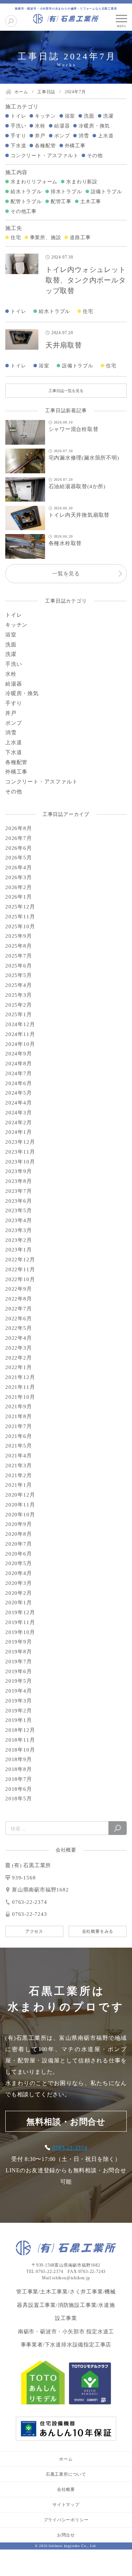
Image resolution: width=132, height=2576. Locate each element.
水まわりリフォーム (34, 182)
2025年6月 (19, 966)
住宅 (16, 238)
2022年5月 (19, 1328)
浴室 (70, 116)
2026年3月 (19, 877)
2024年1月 (19, 1132)
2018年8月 (19, 1769)
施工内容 (16, 172)
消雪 (84, 136)
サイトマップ (66, 2505)
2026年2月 (19, 887)
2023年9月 (19, 1171)
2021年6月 (19, 1436)
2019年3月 (19, 1701)
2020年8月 (19, 1534)
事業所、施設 (46, 238)
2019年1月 (19, 1720)
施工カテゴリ (22, 107)
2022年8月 (19, 1299)
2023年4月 (19, 1220)
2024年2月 (19, 1123)
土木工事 (91, 202)
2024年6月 (19, 1083)
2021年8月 (19, 1416)
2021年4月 (19, 1456)
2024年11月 (20, 1034)
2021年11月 (20, 1387)
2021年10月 (20, 1397)
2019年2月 (19, 1711)
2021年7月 (19, 1426)
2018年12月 (20, 1730)
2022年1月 (19, 1367)
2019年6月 (19, 1671)
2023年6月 (19, 1201)
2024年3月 (19, 1113)
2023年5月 (19, 1210)
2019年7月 (19, 1662)
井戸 (40, 136)
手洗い (18, 126)
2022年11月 (20, 1269)
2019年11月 (20, 1622)
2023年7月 (19, 1191)
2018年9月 (19, 1759)
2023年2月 (19, 1240)
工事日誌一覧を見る (66, 391)
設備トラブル (106, 192)
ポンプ (62, 136)
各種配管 (45, 146)
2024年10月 (20, 1044)
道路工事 (80, 238)
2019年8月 (19, 1652)
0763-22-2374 (70, 2148)
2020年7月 (19, 1544)
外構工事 (75, 146)
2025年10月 (20, 926)
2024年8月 (19, 1064)
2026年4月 (19, 867)
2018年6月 (19, 1789)
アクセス (34, 1931)
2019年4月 (19, 1691)
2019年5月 (19, 1681)
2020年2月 (19, 1593)
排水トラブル (66, 192)
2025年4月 (19, 985)
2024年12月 (20, 1024)
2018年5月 (19, 1799)
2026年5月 (19, 858)
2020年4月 (19, 1573)
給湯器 (62, 126)
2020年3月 (19, 1583)
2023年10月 (20, 1162)
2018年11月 (20, 1740)
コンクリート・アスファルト (44, 156)
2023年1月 (19, 1250)
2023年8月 (19, 1181)
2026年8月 (19, 828)
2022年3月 (19, 1348)
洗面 (89, 116)
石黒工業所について (66, 2474)
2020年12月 (20, 1495)
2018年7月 (19, 1779)
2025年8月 (19, 946)
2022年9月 (19, 1289)
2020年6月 (19, 1554)
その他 (95, 156)
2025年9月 (19, 936)
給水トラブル (26, 192)
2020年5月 (19, 1563)
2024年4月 (19, 1103)
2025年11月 (20, 917)
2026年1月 (19, 897)
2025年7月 (19, 956)
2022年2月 (19, 1358)
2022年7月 (19, 1309)
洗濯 (108, 116)
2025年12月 (20, 907)
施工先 (14, 228)
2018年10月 (20, 1750)
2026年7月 (19, 838)
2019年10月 (20, 1632)
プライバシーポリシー (66, 2520)
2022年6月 (19, 1319)
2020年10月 (20, 1515)
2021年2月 (19, 1475)
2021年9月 (19, 1407)
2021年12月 (20, 1377)
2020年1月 (19, 1603)
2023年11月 (20, 1152)
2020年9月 (19, 1524)
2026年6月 (19, 848)
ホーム (66, 2459)
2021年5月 (19, 1446)
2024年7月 (19, 1073)
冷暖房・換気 (94, 126)
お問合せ (66, 2535)
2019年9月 (19, 1642)
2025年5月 (19, 975)
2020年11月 (20, 1505)
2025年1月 (19, 1014)
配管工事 (61, 202)
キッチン (45, 116)
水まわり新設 (82, 182)
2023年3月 (19, 1230)
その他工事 (24, 211)
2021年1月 (19, 1485)
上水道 (106, 136)
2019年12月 (20, 1612)
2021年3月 (19, 1465)
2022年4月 (19, 1338)
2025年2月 (19, 1005)
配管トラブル (26, 202)
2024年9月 (19, 1054)
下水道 (18, 146)
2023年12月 (20, 1142)
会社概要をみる (98, 1931)
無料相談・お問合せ (66, 2122)
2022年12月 (20, 1260)
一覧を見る (66, 574)
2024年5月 (19, 1093)
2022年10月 (20, 1279)
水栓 (40, 126)
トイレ (18, 116)
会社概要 (66, 2489)
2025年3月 (19, 995)
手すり (18, 136)
